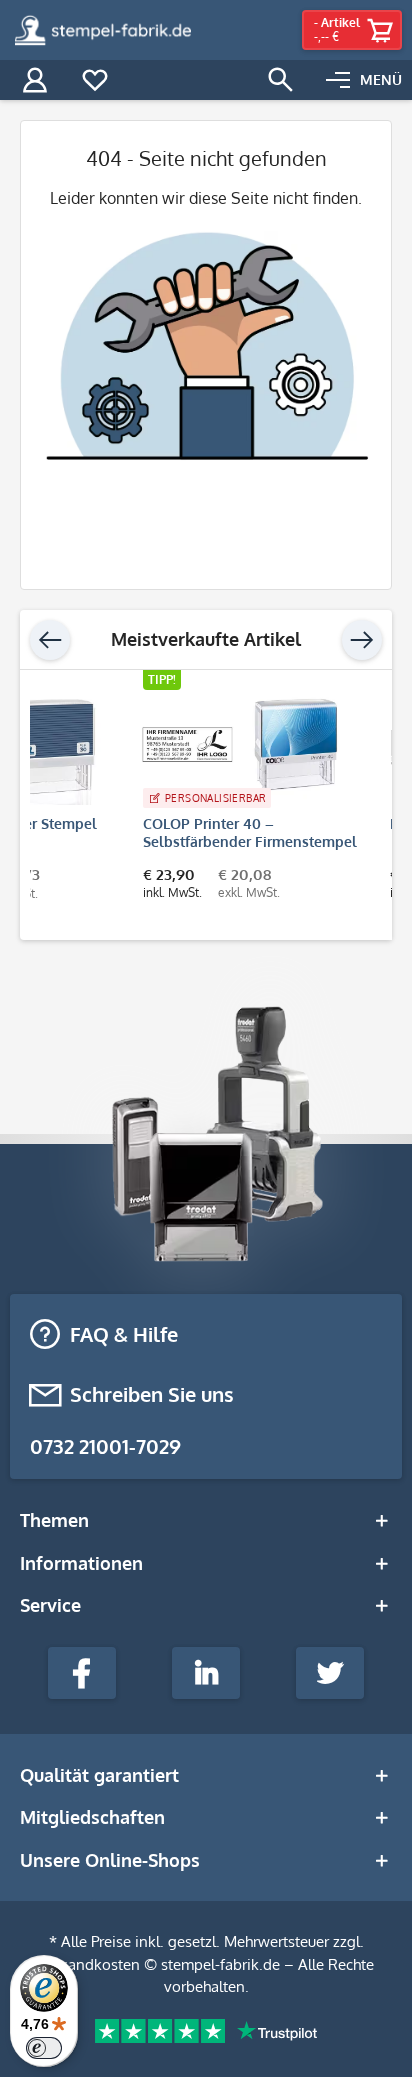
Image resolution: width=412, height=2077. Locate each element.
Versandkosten (89, 1964)
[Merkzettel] (95, 80)
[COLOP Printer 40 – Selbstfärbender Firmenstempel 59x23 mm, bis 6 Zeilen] (142, 745)
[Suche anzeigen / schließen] (281, 80)
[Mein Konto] (35, 80)
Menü (381, 79)
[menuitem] (364, 80)
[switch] (44, 2048)
